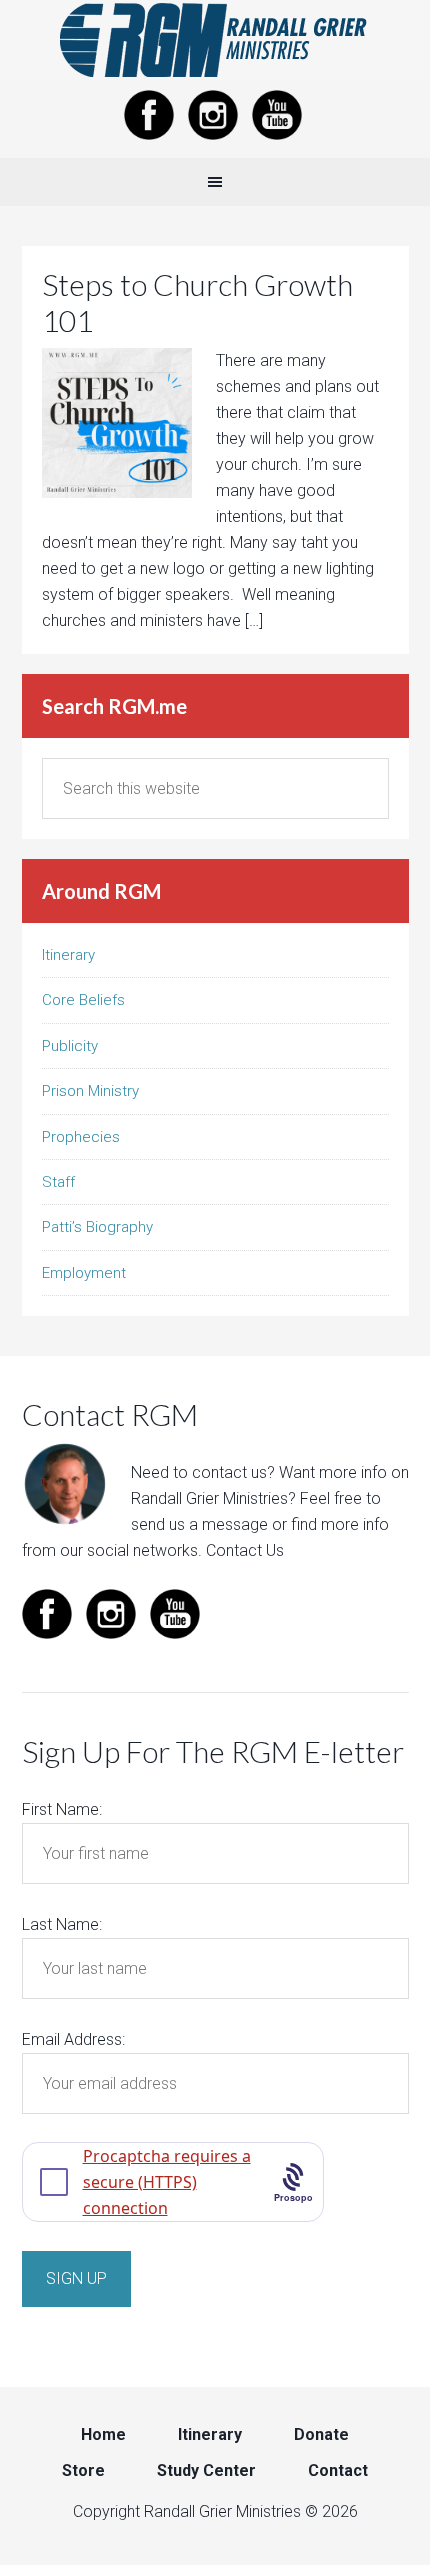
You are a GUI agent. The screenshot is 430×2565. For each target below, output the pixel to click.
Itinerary (68, 955)
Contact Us (245, 1550)
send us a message (199, 1524)
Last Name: (62, 1924)
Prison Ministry (90, 1091)
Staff (58, 1182)
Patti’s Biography (97, 1227)
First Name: (62, 1809)
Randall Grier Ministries (215, 40)
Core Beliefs (83, 1000)
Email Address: (73, 2039)
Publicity (70, 1046)
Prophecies (81, 1137)
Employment (84, 1273)
